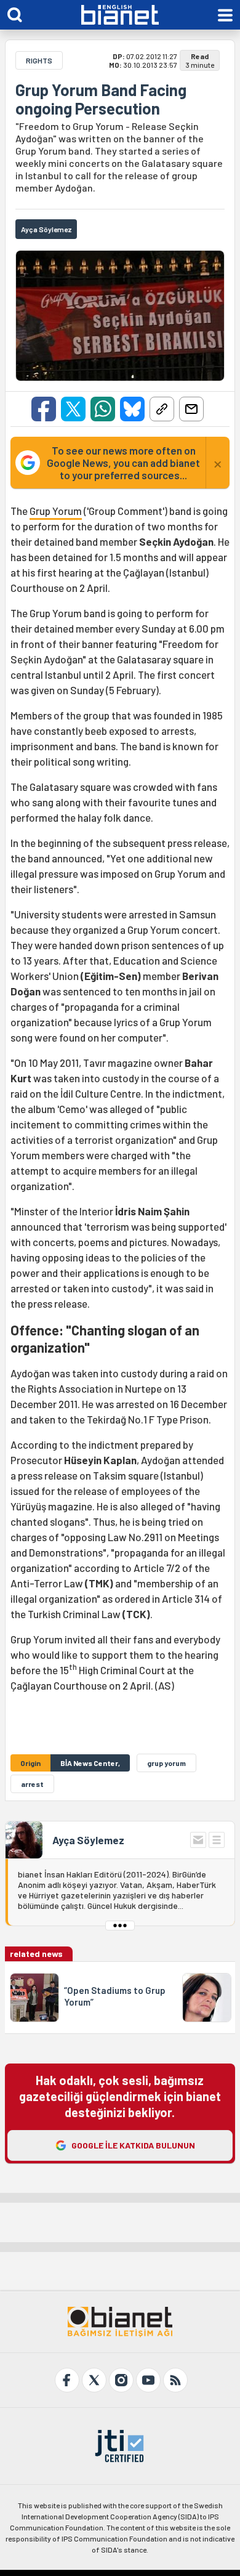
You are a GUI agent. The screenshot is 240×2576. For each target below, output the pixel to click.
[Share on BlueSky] (132, 409)
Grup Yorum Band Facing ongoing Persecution (101, 99)
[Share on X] (73, 409)
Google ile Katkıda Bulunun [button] (133, 2145)
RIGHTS (39, 60)
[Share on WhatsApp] (103, 409)
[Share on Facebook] (44, 409)
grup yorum (166, 1763)
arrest (32, 1784)
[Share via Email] (191, 409)
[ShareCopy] (162, 409)
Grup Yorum (56, 511)
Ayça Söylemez (88, 1840)
